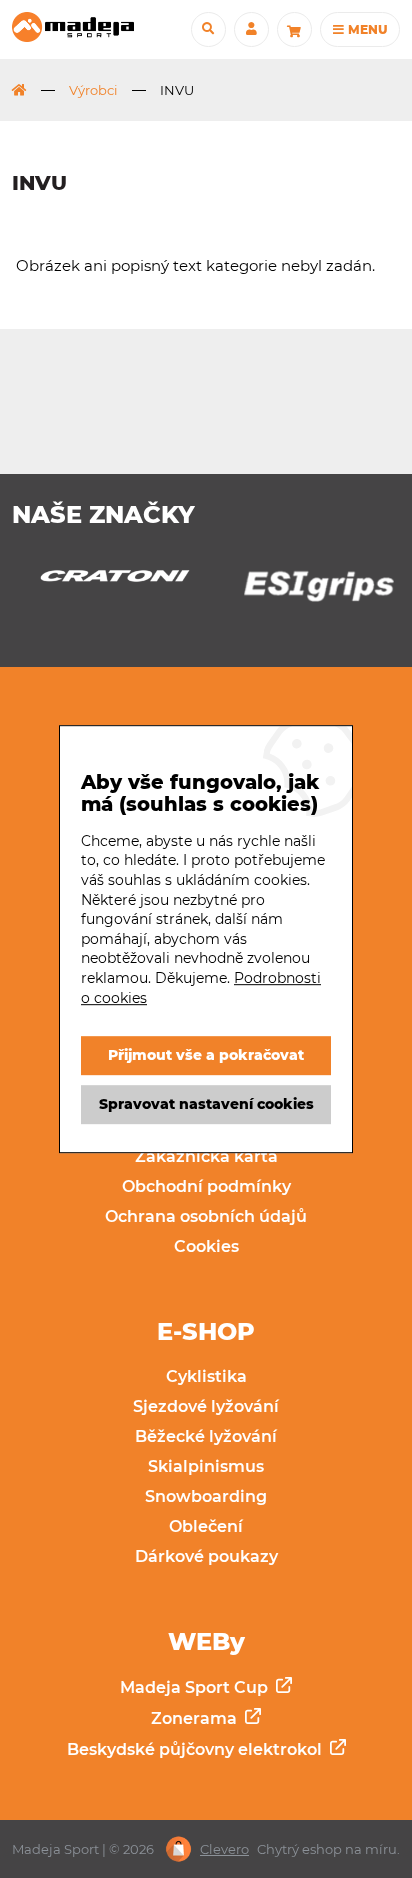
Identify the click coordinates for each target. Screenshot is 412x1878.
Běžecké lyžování (206, 1436)
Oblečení (206, 1526)
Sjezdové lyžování (206, 1406)
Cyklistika (206, 1376)
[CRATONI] (104, 581)
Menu (366, 29)
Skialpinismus (206, 1466)
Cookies (206, 1246)
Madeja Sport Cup (196, 1687)
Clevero (224, 1849)
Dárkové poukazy (206, 1556)
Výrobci (93, 90)
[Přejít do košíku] (294, 29)
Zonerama (196, 1718)
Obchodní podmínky (206, 1186)
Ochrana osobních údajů (206, 1216)
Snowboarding (206, 1496)
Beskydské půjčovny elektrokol (196, 1749)
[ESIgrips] (308, 591)
